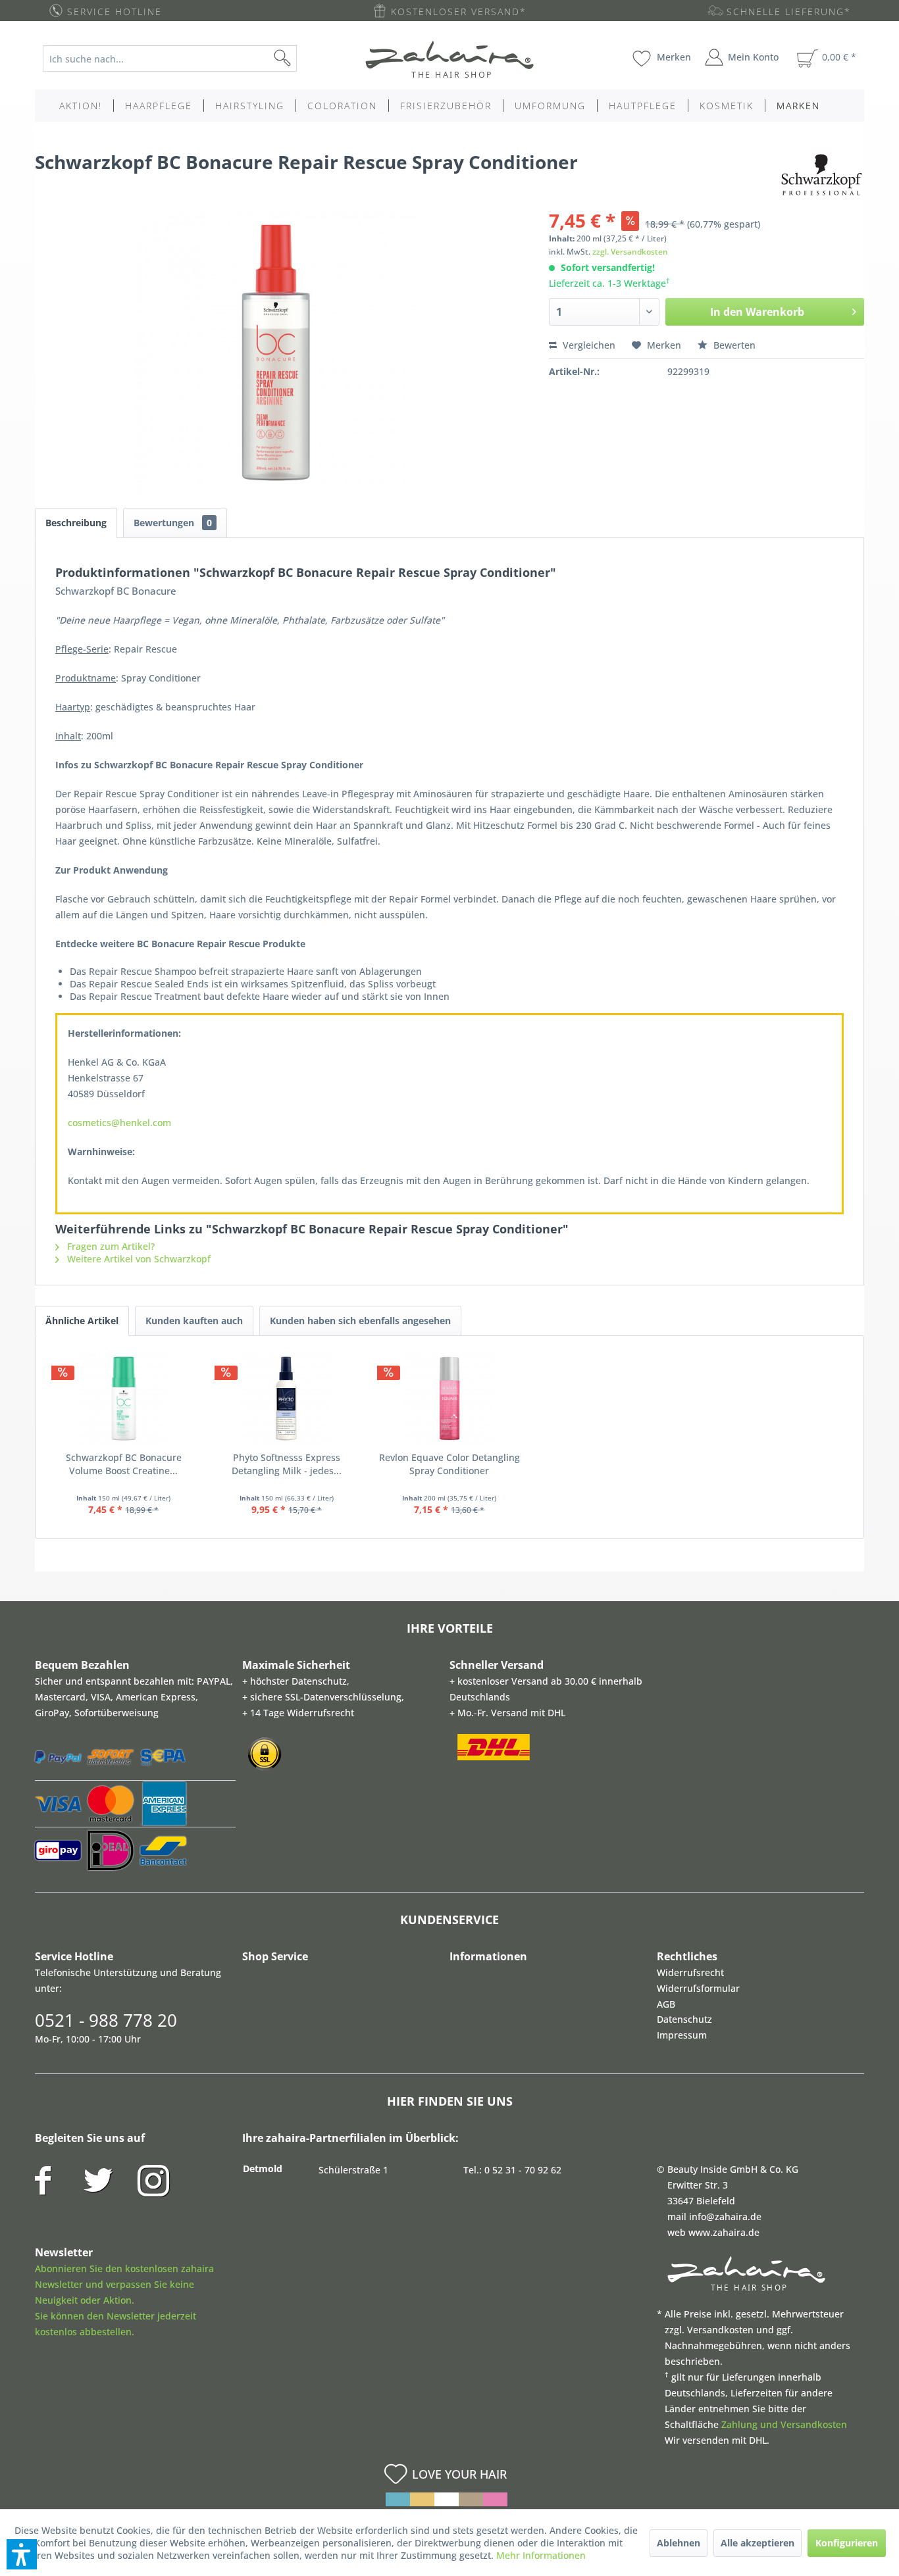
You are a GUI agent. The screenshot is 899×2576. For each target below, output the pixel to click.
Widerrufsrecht (690, 1972)
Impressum (682, 2035)
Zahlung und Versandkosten (784, 2424)
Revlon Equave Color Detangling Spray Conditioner (449, 1464)
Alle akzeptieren (758, 2543)
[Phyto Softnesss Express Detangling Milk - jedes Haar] (287, 1399)
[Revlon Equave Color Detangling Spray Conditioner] (449, 1399)
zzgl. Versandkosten (630, 252)
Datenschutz (684, 2019)
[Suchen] (303, 59)
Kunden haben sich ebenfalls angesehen (360, 1321)
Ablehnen (679, 2543)
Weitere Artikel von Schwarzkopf (138, 1259)
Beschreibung (76, 523)
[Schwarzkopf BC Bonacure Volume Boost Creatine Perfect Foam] (124, 1399)
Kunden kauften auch (194, 1321)
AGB (666, 2004)
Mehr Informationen (541, 2555)
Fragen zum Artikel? (110, 1246)
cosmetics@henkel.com (119, 1123)
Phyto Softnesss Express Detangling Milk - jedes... (287, 1464)
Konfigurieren (847, 2543)
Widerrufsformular (698, 1988)
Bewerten (733, 345)
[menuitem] (180, 59)
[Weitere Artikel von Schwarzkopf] (821, 175)
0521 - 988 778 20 (106, 2020)
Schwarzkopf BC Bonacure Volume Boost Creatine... (124, 1464)
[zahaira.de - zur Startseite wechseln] (449, 59)
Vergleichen (588, 345)
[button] (22, 2554)
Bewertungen (173, 523)
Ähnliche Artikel (82, 1321)
